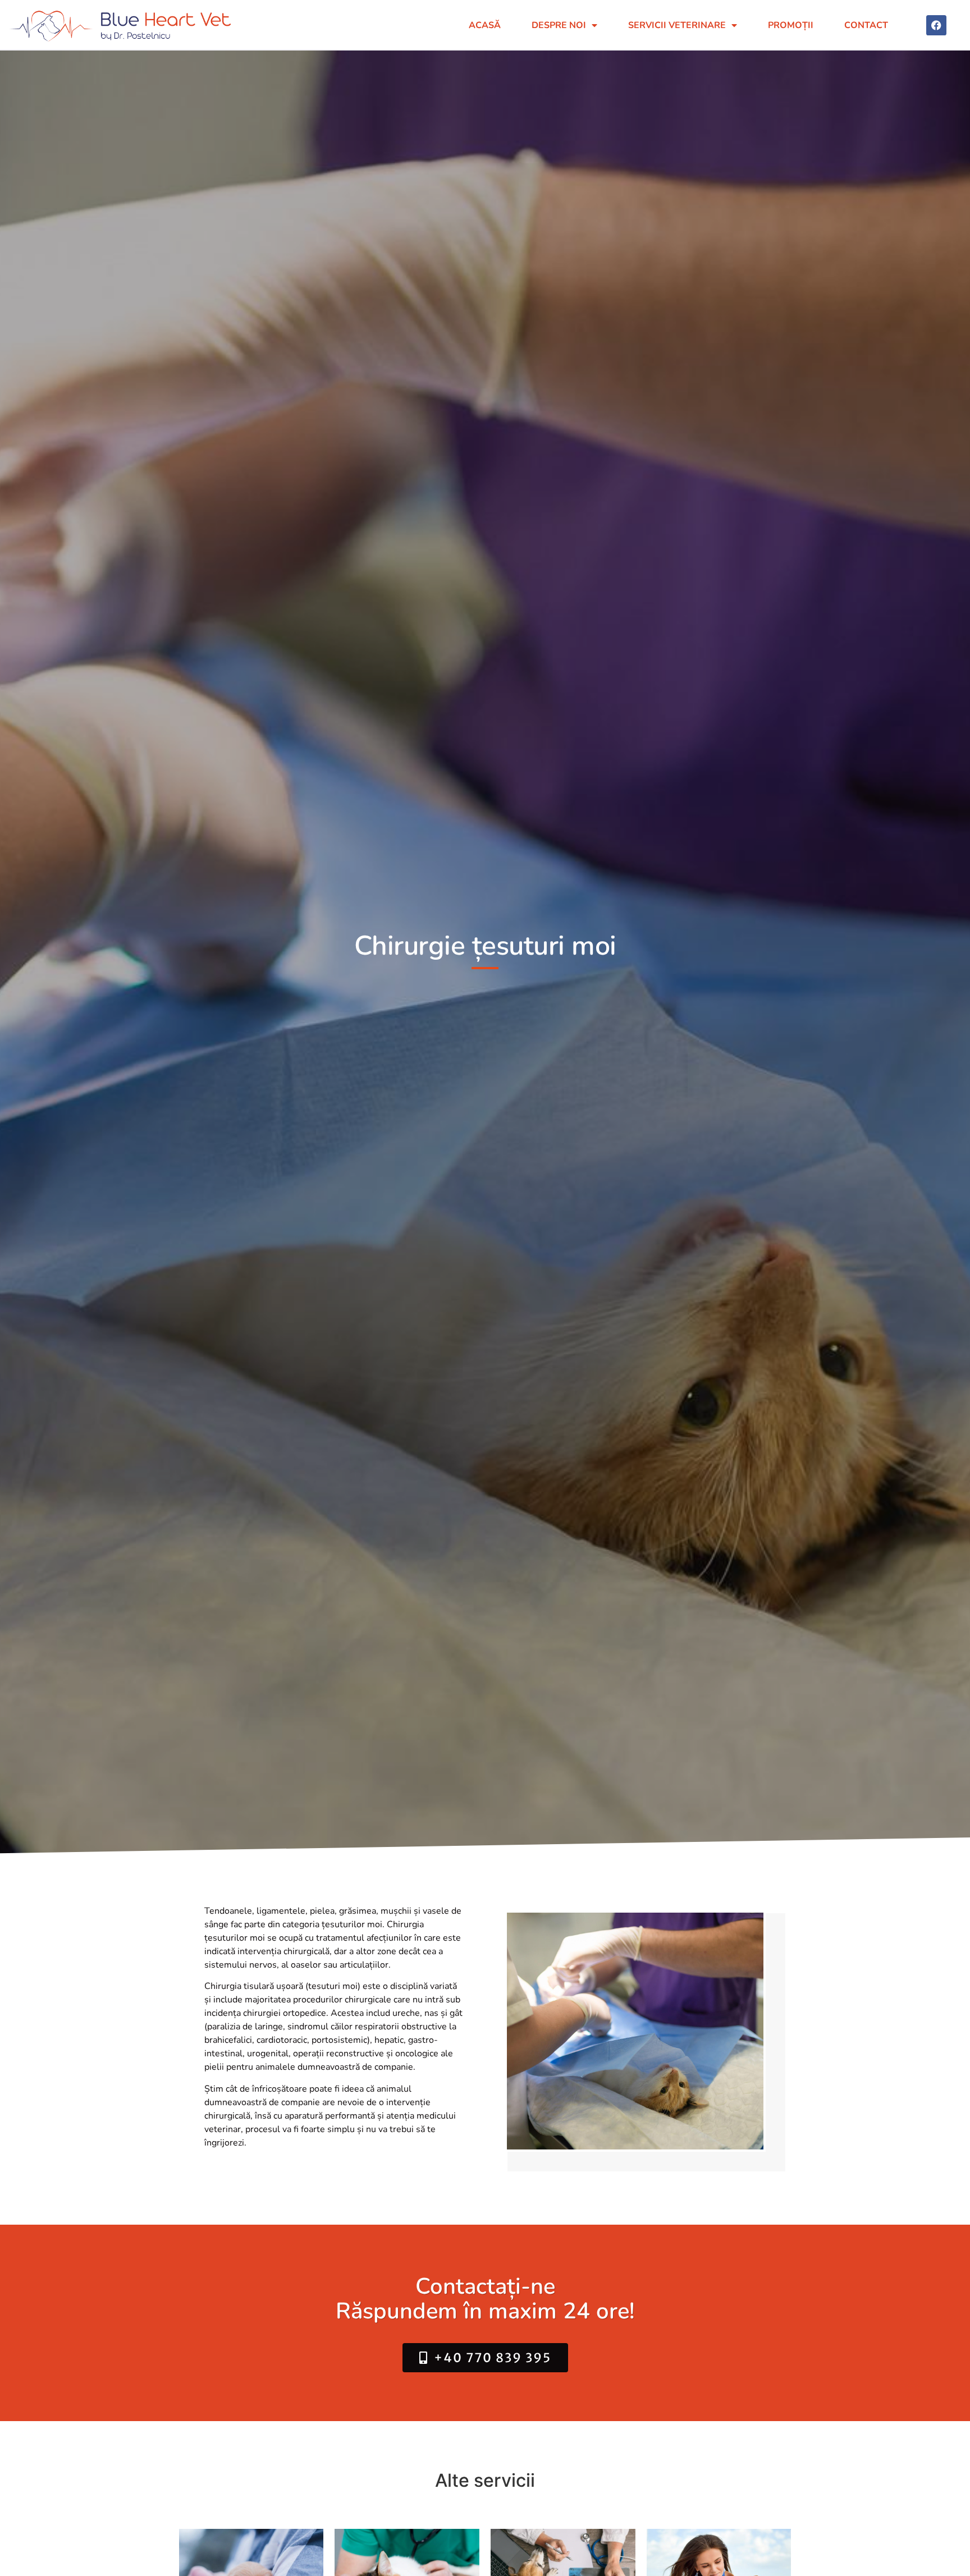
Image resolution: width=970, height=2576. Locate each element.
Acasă (485, 25)
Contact (866, 25)
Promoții (791, 25)
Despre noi (559, 25)
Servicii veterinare (677, 25)
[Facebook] (936, 25)
